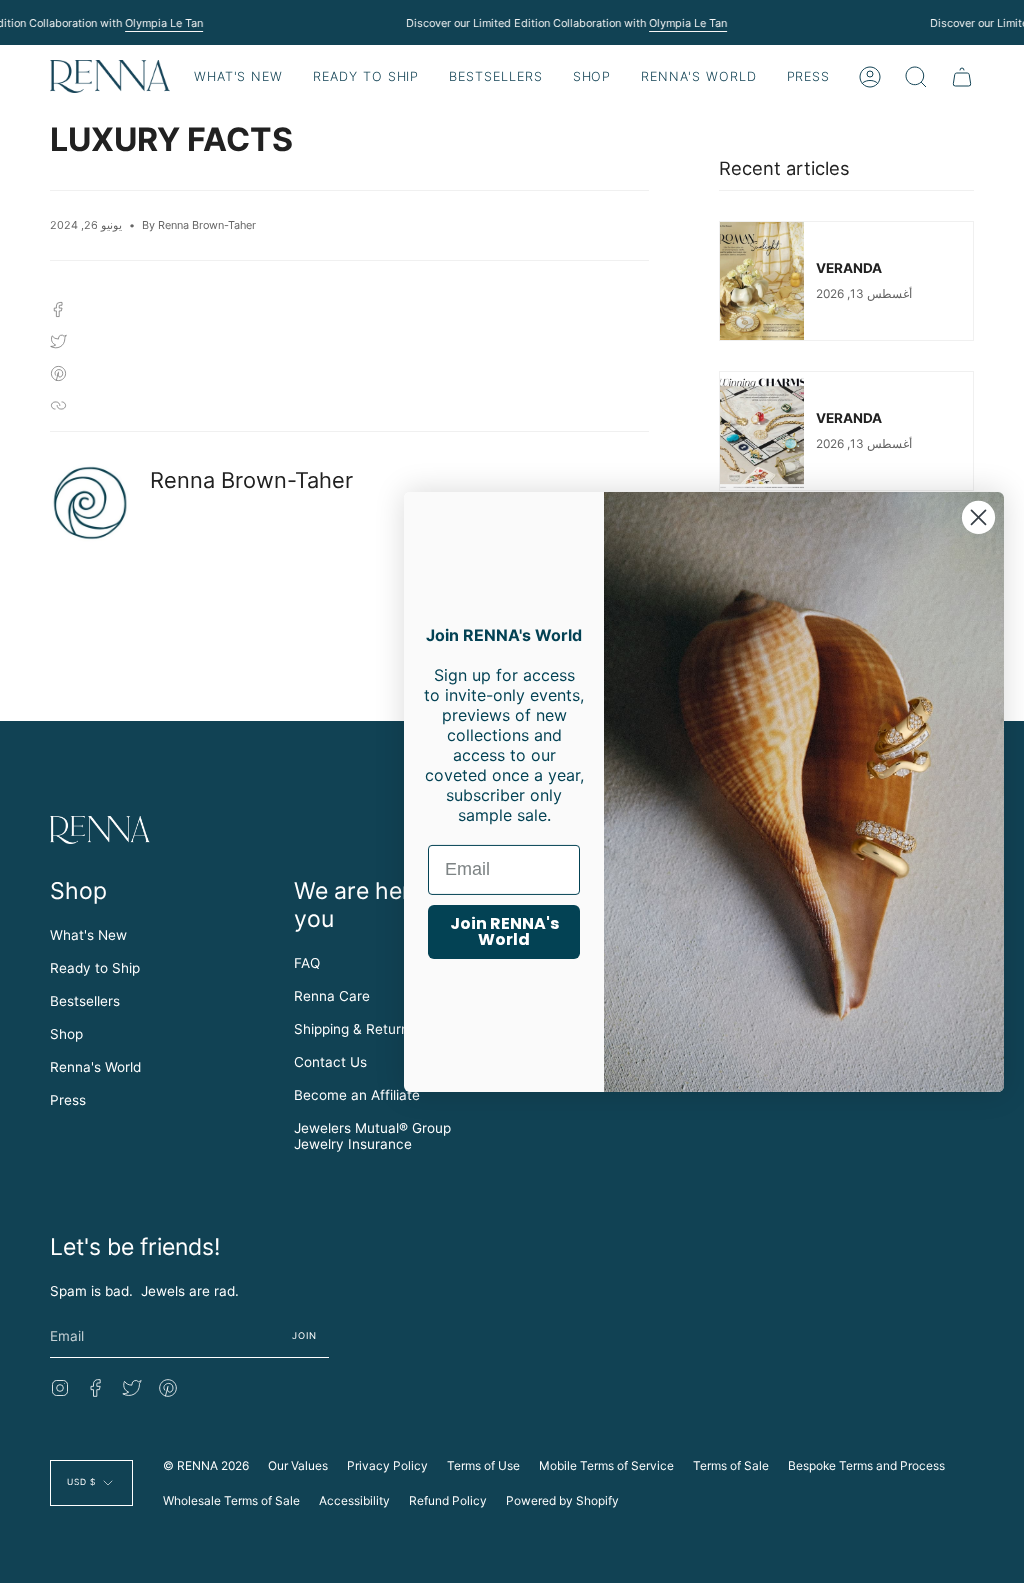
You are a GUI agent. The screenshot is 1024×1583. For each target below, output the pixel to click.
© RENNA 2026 (206, 1465)
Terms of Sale (731, 1465)
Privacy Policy (387, 1465)
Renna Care (332, 996)
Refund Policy (448, 1500)
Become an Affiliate (357, 1095)
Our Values (298, 1465)
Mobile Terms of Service (606, 1465)
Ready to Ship (95, 968)
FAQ (307, 963)
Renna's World (95, 1067)
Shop (66, 1034)
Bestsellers (85, 1001)
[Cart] (962, 76)
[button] (366, 76)
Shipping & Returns (355, 1029)
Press (68, 1100)
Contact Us (330, 1062)
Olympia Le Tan (164, 23)
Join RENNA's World (504, 931)
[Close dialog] (978, 516)
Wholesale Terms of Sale (231, 1500)
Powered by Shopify (562, 1500)
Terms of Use (483, 1465)
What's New (88, 935)
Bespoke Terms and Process (866, 1465)
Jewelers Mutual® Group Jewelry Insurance (372, 1136)
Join (305, 1335)
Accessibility (354, 1500)
